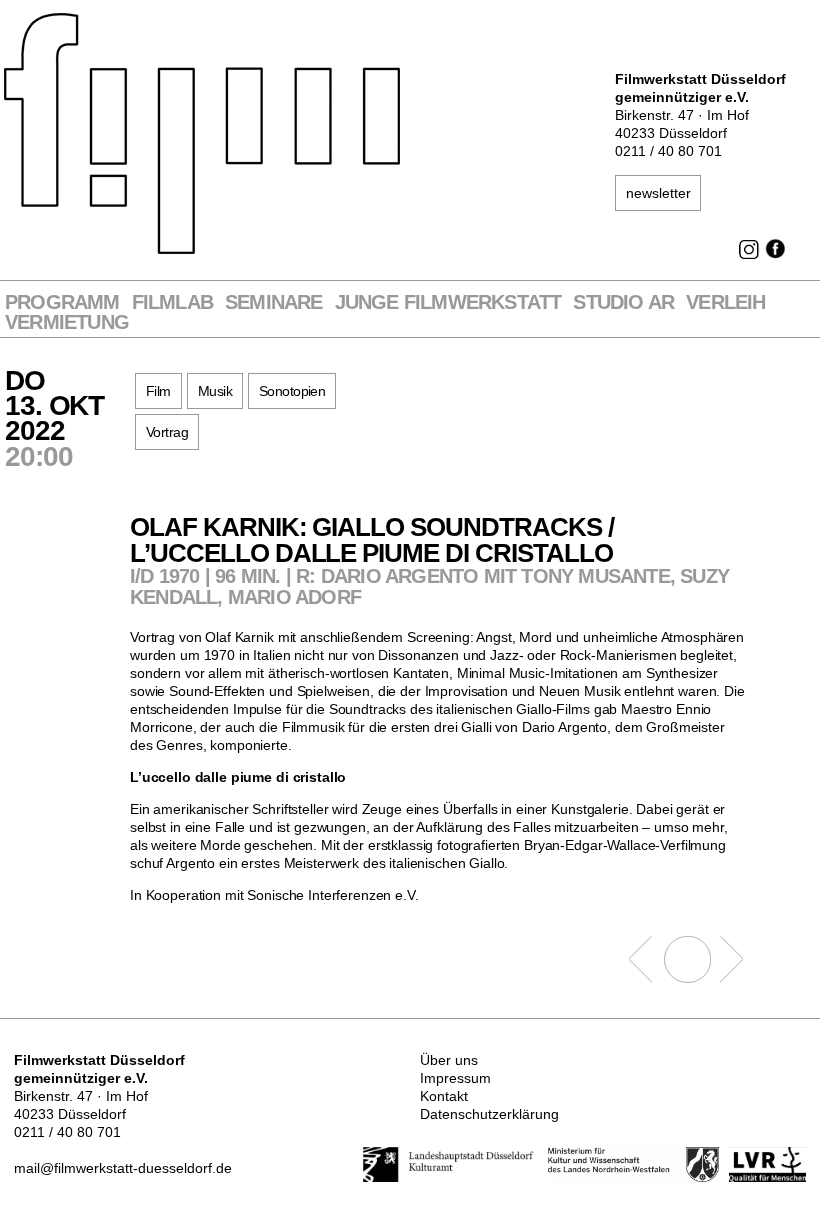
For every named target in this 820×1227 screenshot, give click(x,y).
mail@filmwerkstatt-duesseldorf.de (123, 1168)
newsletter (658, 193)
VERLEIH (725, 302)
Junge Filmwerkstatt (448, 302)
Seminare (274, 302)
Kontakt (444, 1096)
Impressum (455, 1078)
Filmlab (172, 302)
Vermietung (67, 322)
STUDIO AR (623, 302)
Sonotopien (292, 391)
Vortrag (167, 432)
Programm (62, 302)
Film (158, 391)
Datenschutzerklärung (489, 1114)
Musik (215, 391)
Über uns (449, 1060)
